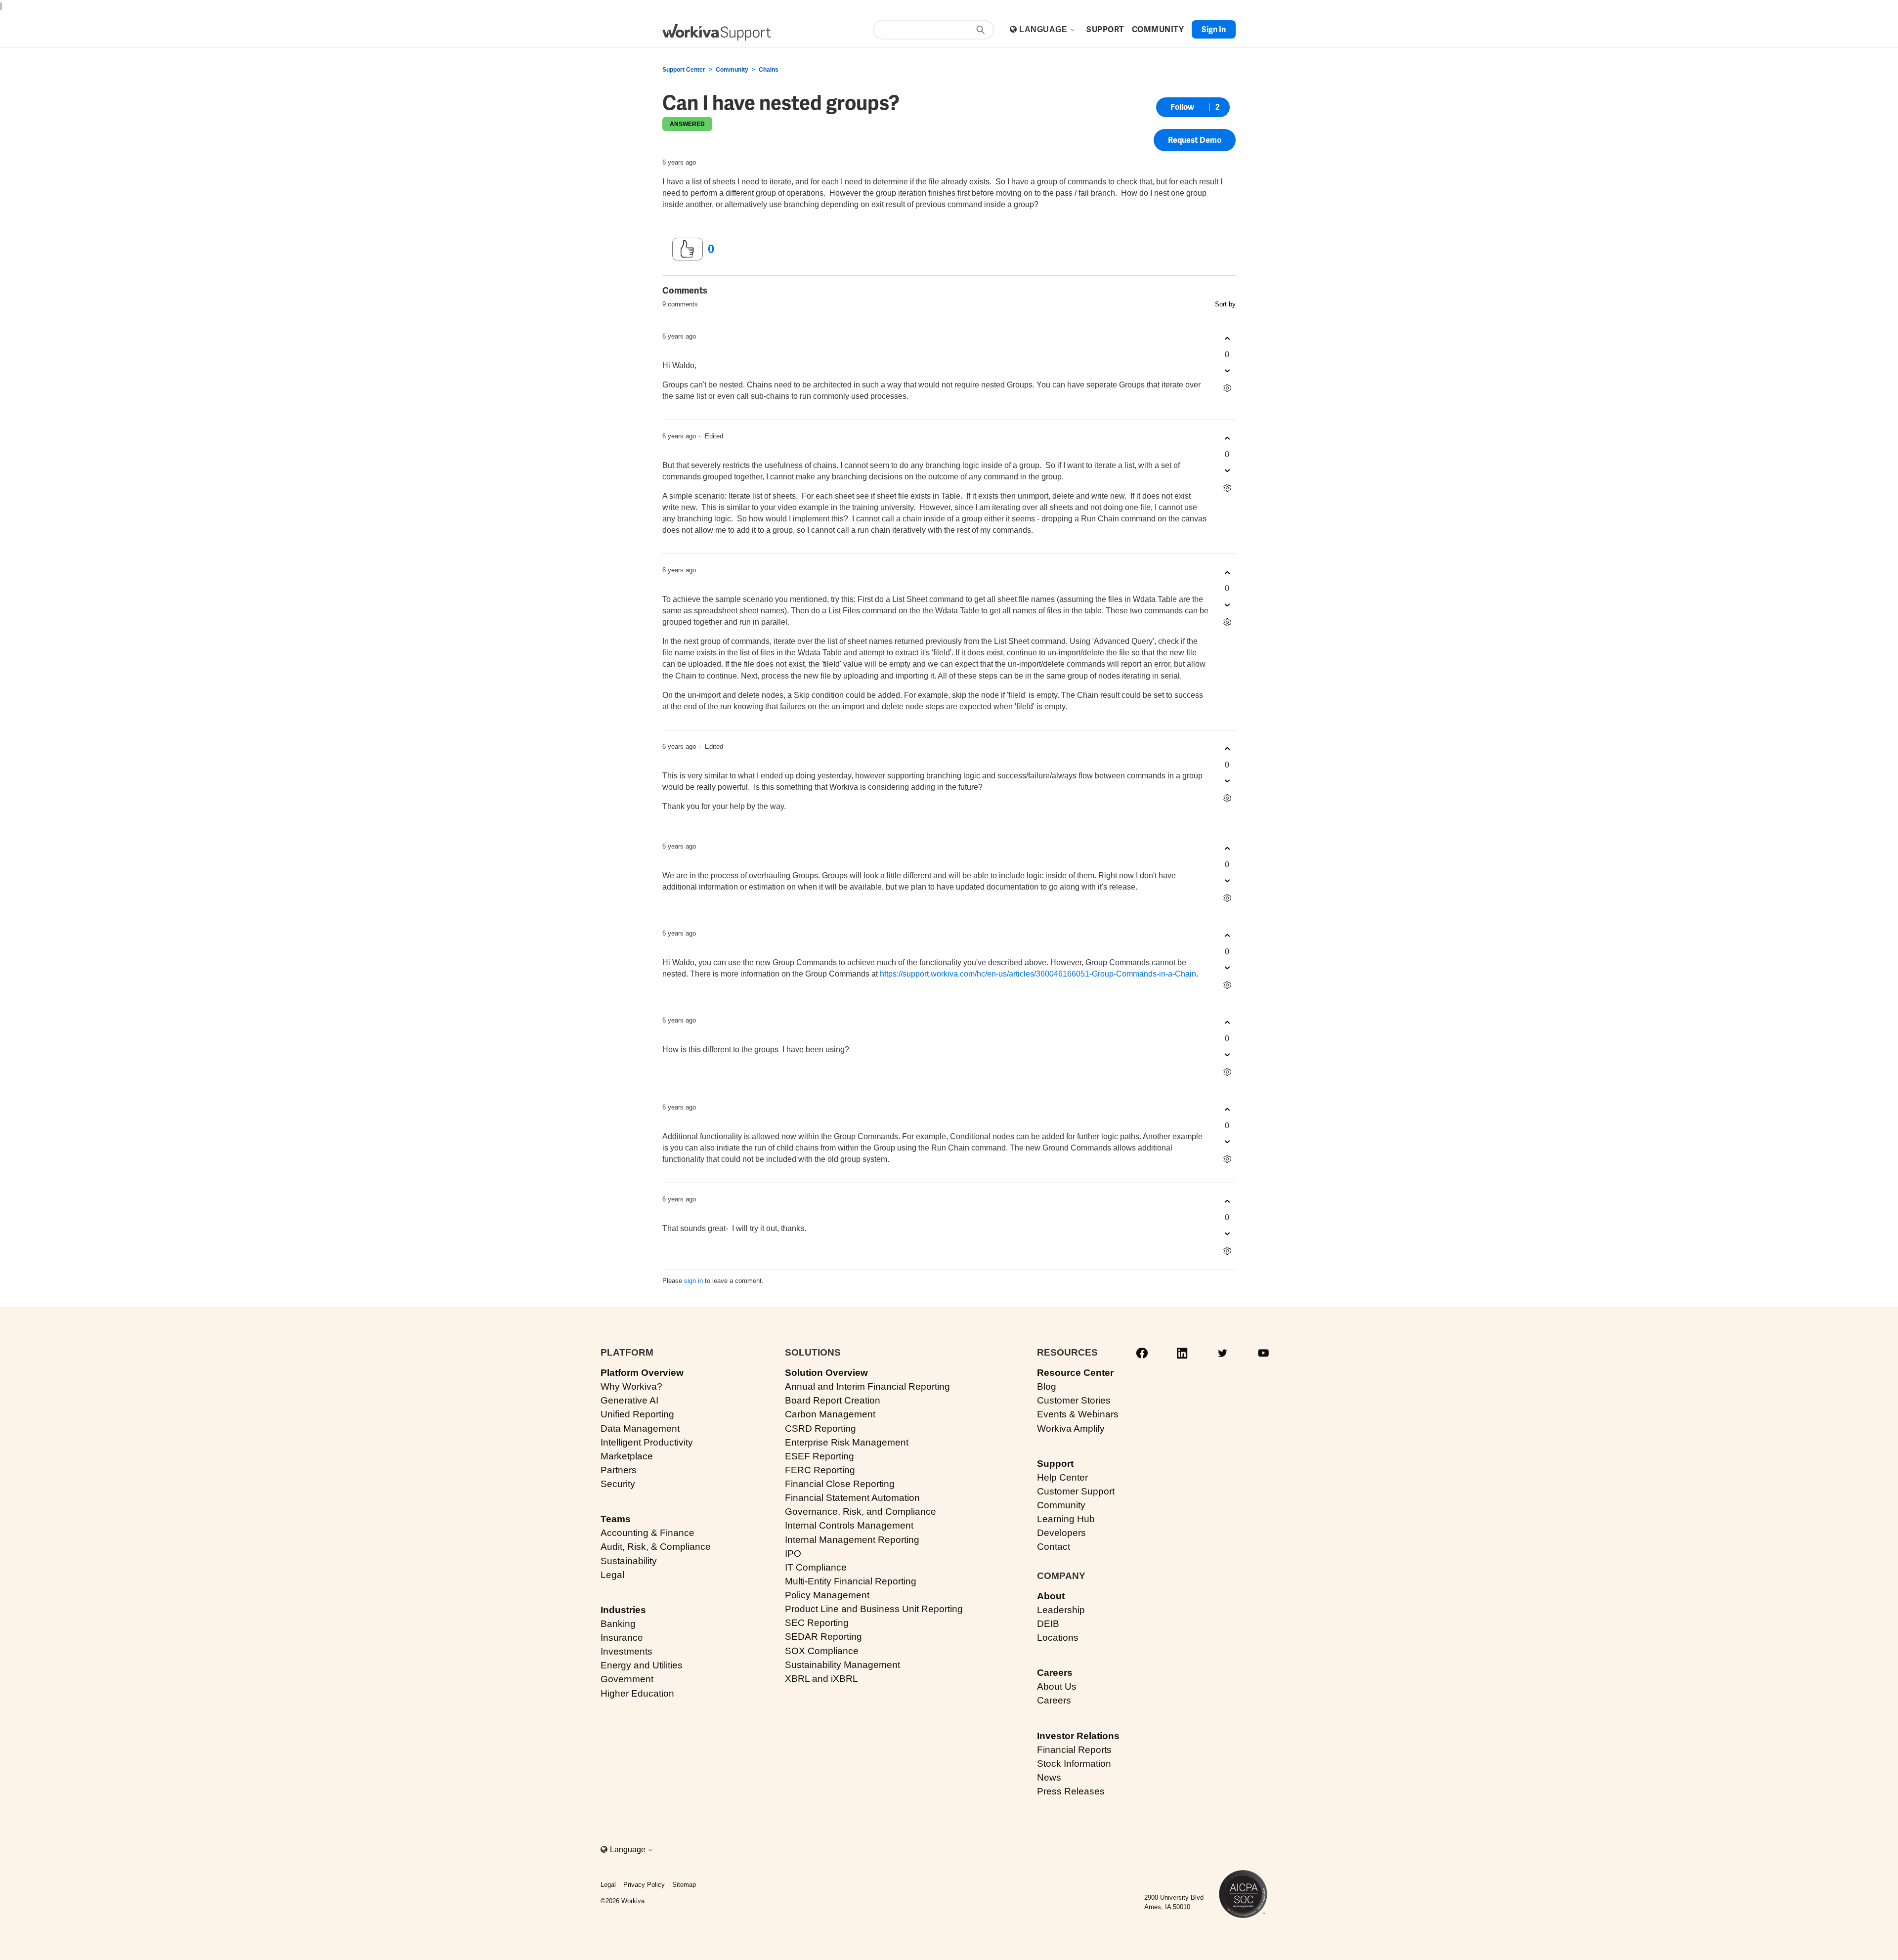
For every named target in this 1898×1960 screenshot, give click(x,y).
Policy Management (827, 1595)
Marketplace (627, 1456)
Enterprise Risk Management (847, 1442)
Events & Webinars (1078, 1414)
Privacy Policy (644, 1885)
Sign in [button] (1214, 29)
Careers (1055, 1673)
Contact (1054, 1547)
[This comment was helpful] (1227, 339)
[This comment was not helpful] (1227, 371)
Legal (612, 1575)
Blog (1047, 1386)
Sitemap (684, 1885)
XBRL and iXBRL (821, 1679)
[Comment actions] (1227, 388)
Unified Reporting (637, 1414)
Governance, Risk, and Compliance (861, 1512)
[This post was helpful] (688, 249)
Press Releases (1071, 1791)
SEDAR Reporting (823, 1637)
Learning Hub (1066, 1519)
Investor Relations (1078, 1736)
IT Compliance (816, 1567)
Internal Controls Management (849, 1525)
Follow (1182, 107)
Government (627, 1679)
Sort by (1225, 304)
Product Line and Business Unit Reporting (874, 1609)
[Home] (717, 32)
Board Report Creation (833, 1400)
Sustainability (629, 1561)
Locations (1058, 1638)
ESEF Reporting (820, 1456)
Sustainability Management (842, 1665)
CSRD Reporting (820, 1428)
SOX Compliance (822, 1651)
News (1049, 1777)
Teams (616, 1519)
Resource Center (1075, 1373)
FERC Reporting (820, 1470)
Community (732, 70)
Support (1055, 1464)
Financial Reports (1074, 1750)
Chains (769, 70)
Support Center (684, 70)
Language (1044, 29)
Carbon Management (830, 1414)
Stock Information (1074, 1764)
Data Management (640, 1428)
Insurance (622, 1638)
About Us (1057, 1686)
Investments (626, 1651)
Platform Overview (642, 1373)
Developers (1061, 1533)
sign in (693, 1281)
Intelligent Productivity (647, 1442)
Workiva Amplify (1071, 1428)
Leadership (1061, 1610)
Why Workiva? (631, 1386)
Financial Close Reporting (840, 1484)
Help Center (1062, 1477)
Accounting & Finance (647, 1533)
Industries (623, 1610)
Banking (618, 1624)
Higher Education (637, 1693)
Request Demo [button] (1195, 140)
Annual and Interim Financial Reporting (867, 1386)
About (1051, 1596)
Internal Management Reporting (852, 1540)
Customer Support (1076, 1491)
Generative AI (629, 1400)
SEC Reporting (817, 1623)
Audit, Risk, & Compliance (656, 1547)
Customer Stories (1074, 1400)
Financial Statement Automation (852, 1498)
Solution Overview (826, 1373)
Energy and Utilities (642, 1665)
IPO (793, 1554)
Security (618, 1484)
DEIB (1048, 1624)
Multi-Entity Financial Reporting (851, 1581)
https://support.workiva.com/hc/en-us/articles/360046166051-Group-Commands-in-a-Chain (1038, 974)
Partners (619, 1470)
